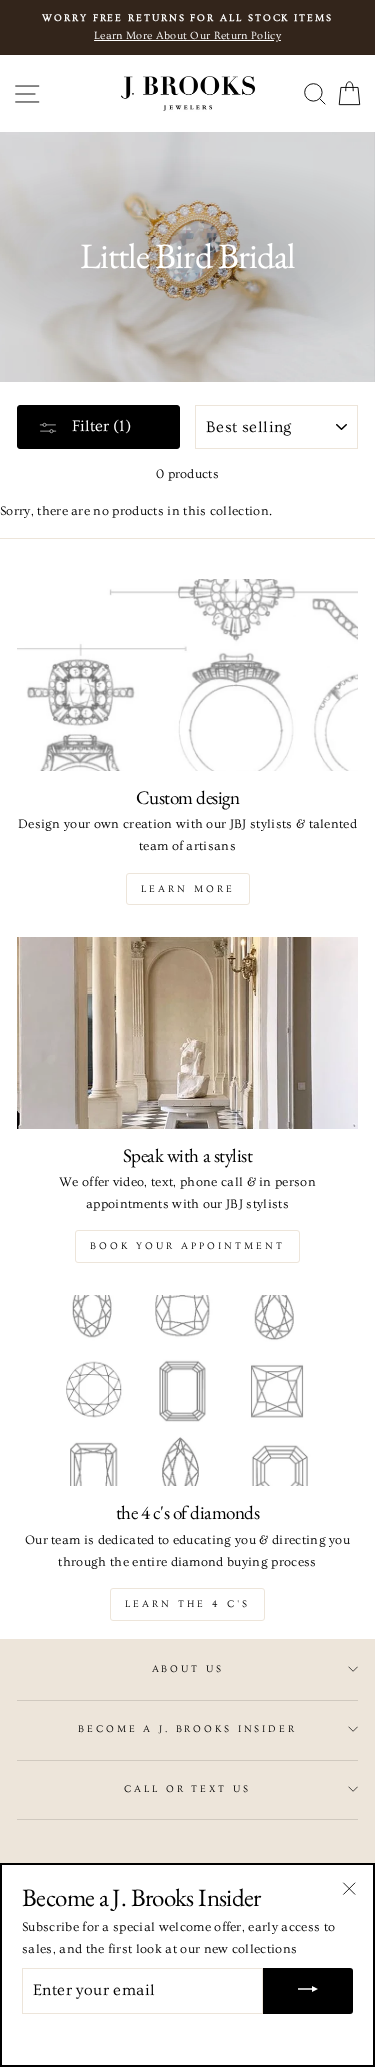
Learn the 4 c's (187, 1604)
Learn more (188, 889)
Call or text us (187, 1789)
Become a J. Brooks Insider (187, 1729)
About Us (188, 1669)
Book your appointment (187, 1246)
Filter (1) (99, 426)
